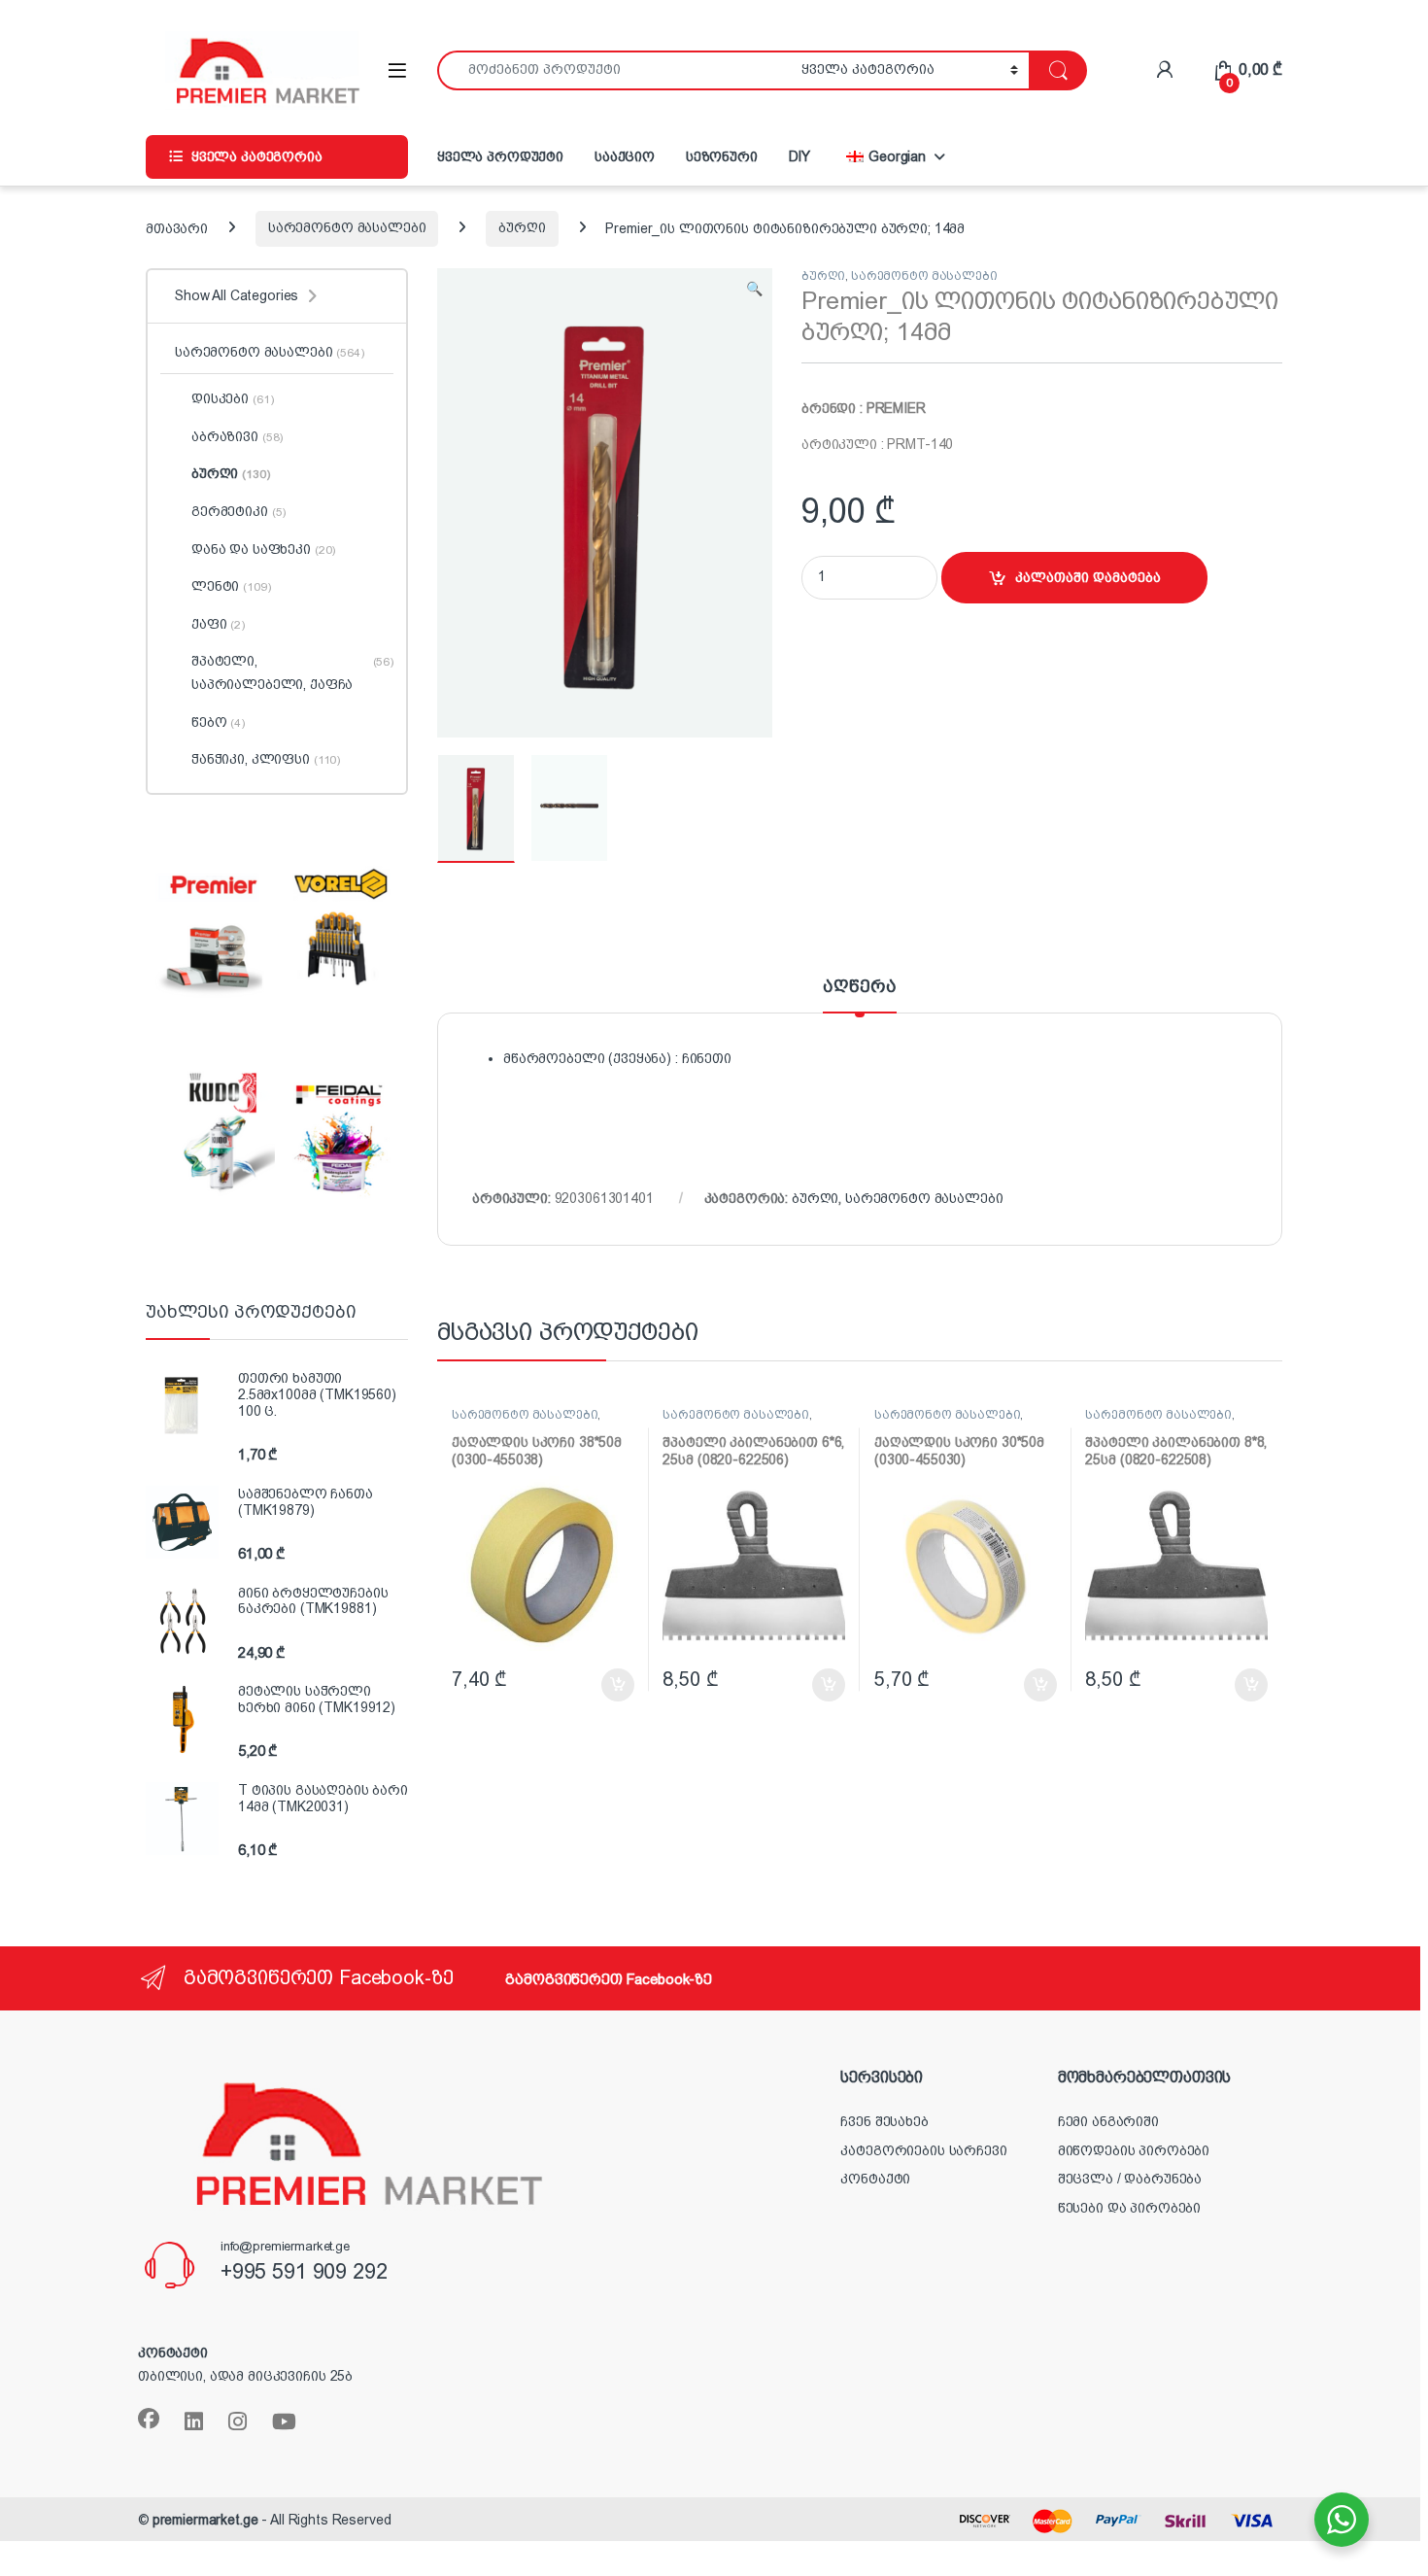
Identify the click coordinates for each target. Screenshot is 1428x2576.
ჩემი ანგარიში (1108, 2121)
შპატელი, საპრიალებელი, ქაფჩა (292, 672)
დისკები (232, 398)
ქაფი (218, 624)
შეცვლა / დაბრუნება (1130, 2179)
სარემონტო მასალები (347, 227)
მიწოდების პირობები (1134, 2150)
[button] (754, 290)
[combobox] (614, 70)
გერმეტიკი (238, 511)
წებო (218, 722)
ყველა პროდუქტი (500, 156)
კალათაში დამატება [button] (598, 1685)
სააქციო (625, 156)
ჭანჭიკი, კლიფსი (266, 759)
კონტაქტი (875, 2179)
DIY (800, 156)
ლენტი (231, 586)
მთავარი (177, 227)
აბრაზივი (237, 436)
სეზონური (722, 156)
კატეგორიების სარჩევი (923, 2150)
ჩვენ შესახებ (884, 2121)
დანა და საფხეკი (263, 549)
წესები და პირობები (1129, 2208)
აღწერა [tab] (859, 987)
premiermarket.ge (205, 2520)
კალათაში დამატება (1088, 577)
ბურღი (522, 227)
